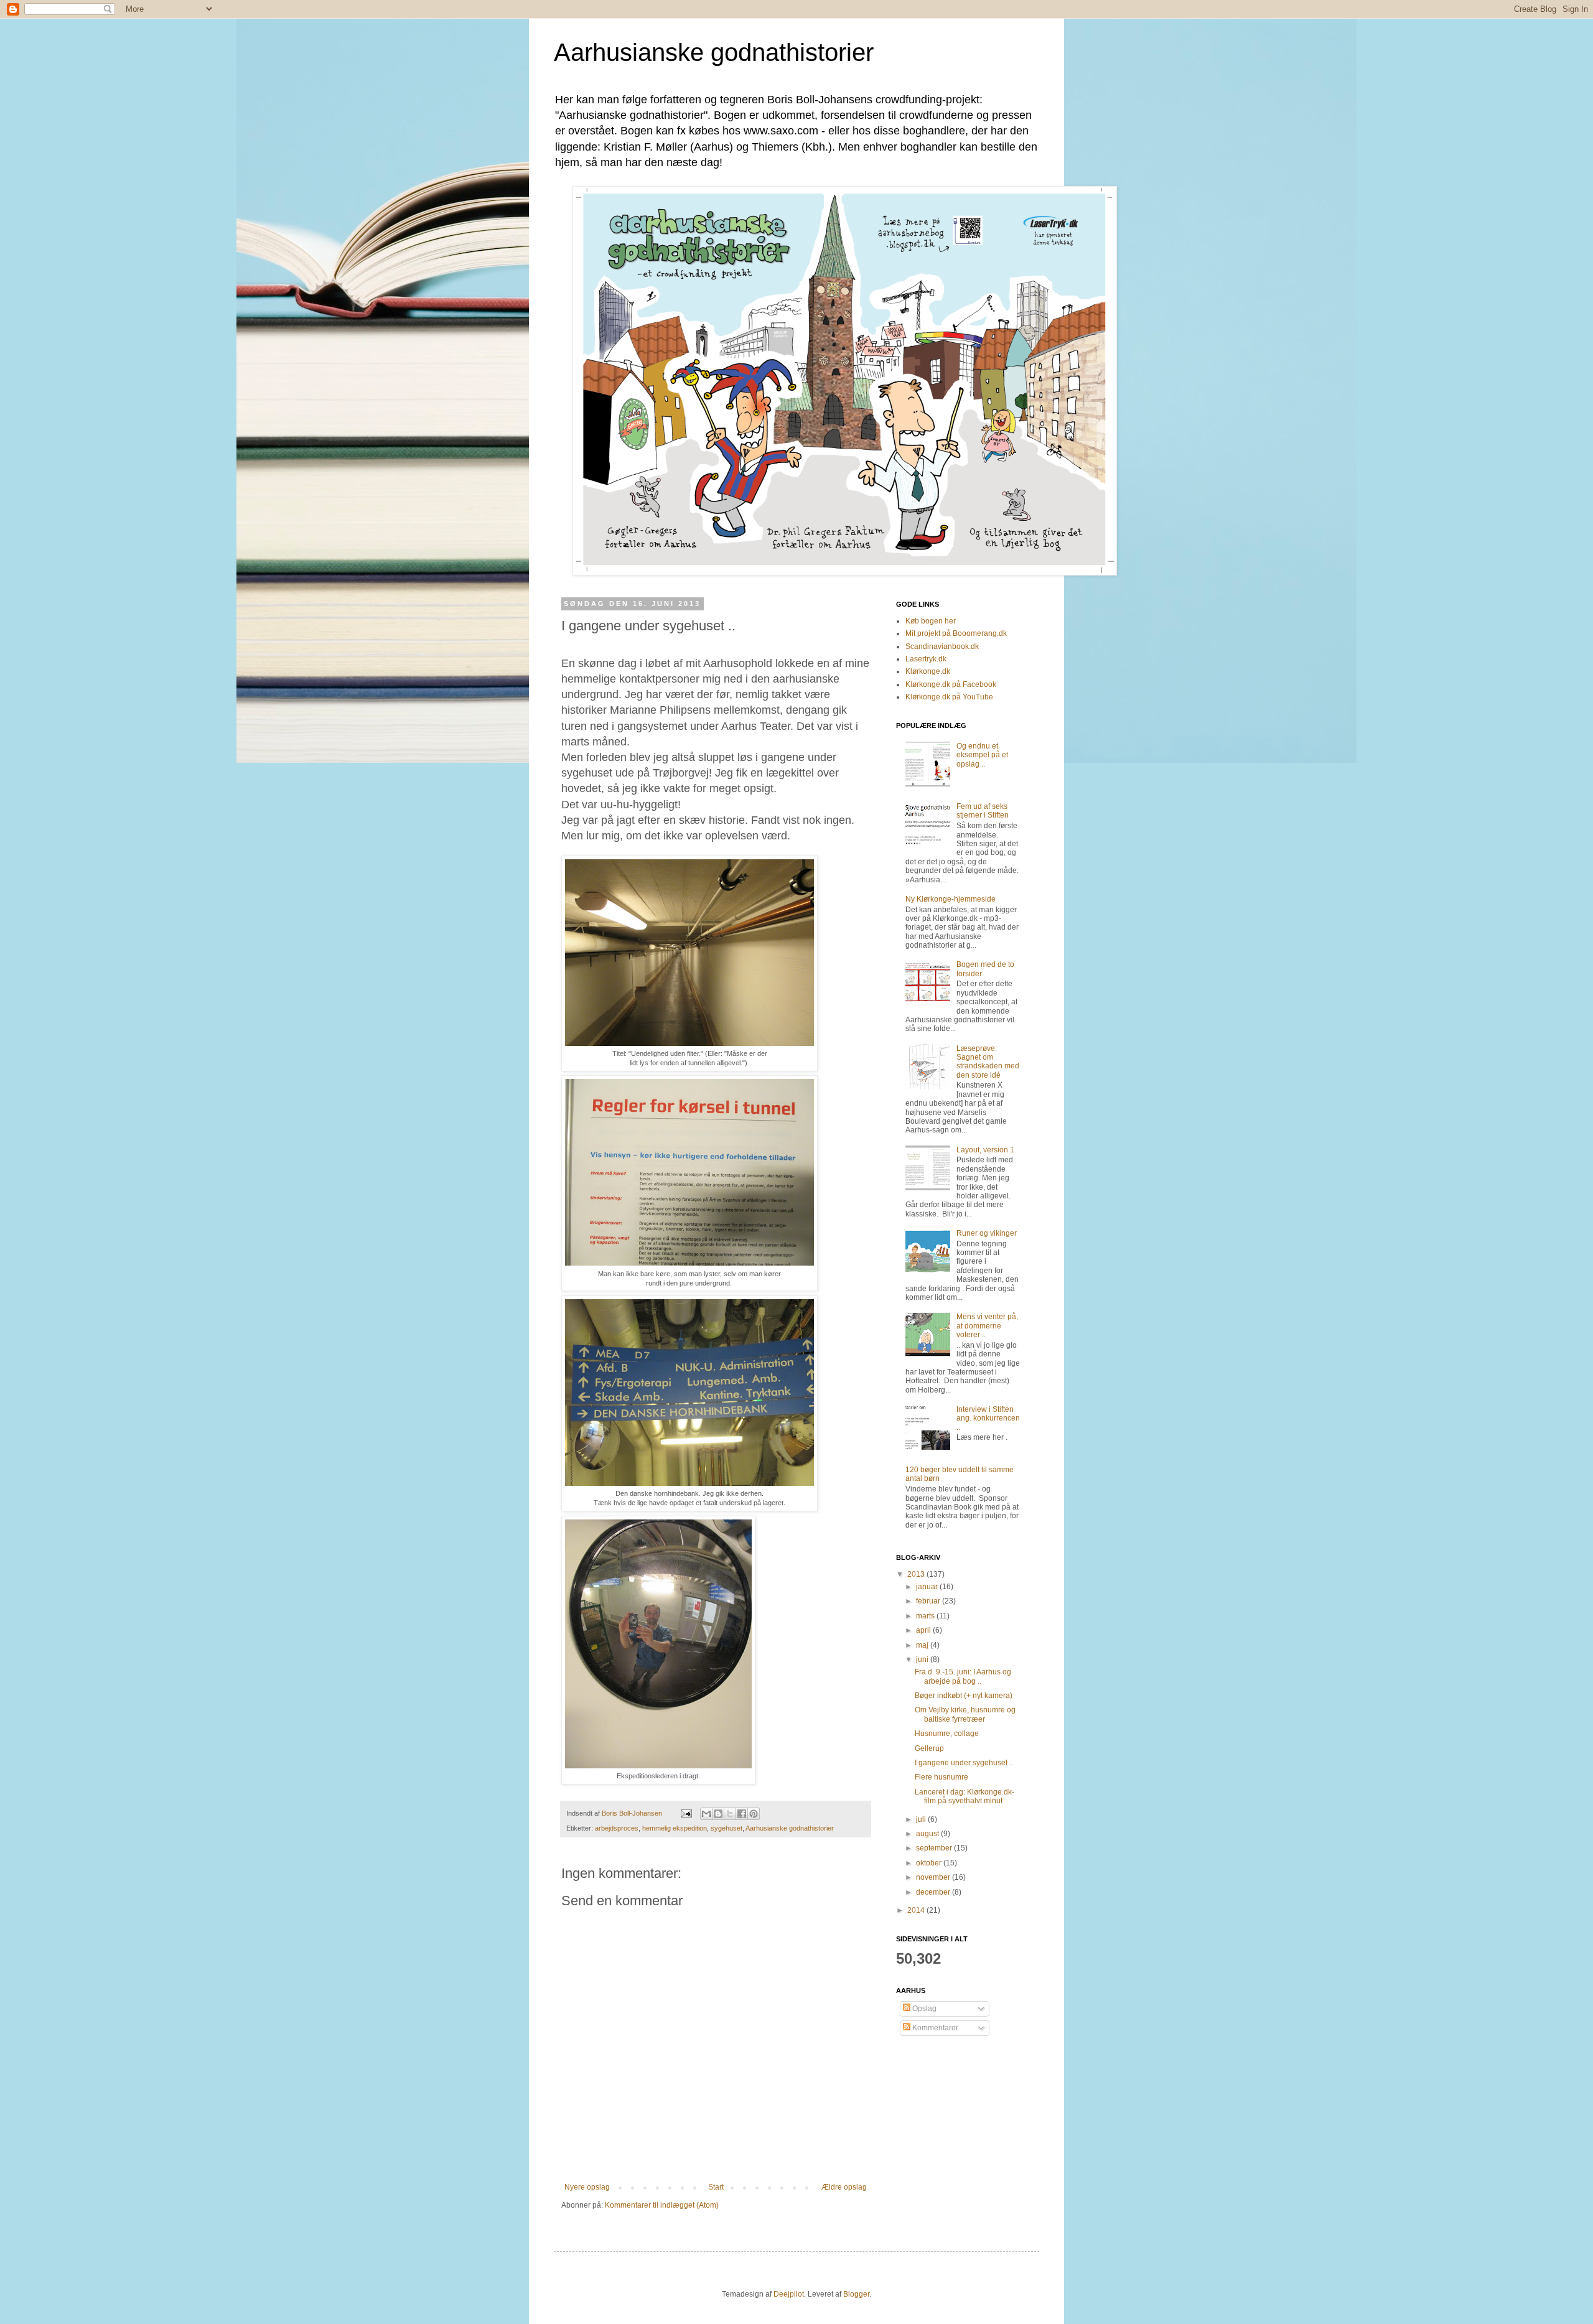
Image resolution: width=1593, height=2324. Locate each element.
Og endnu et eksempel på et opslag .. (982, 755)
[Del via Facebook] (742, 1814)
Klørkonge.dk (928, 671)
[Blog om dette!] (718, 1814)
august (928, 1834)
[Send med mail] (706, 1814)
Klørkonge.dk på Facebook (951, 684)
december (934, 1892)
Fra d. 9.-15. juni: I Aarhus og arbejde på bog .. (963, 1676)
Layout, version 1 (985, 1150)
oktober (930, 1863)
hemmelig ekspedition (675, 1828)
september (935, 1848)
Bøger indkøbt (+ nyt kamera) (964, 1696)
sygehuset (726, 1828)
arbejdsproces (617, 1828)
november (934, 1877)
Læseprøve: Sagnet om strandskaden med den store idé (988, 1062)
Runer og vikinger (987, 1233)
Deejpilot (789, 2294)
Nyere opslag (587, 2187)
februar (929, 1601)
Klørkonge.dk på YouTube (949, 697)
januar (928, 1587)
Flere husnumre (941, 1777)
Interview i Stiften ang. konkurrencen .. (988, 1418)
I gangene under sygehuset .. (964, 1763)
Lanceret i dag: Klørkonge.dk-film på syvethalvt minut (965, 1796)
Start (716, 2187)
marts (926, 1616)
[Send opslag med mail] (686, 1813)
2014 (917, 1910)
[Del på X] (730, 1814)
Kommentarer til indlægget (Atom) (662, 2205)
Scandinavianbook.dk (942, 646)
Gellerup (929, 1748)
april (924, 1630)
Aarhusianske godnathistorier (714, 52)
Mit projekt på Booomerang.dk (956, 633)
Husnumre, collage (947, 1734)
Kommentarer (934, 2028)
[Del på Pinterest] (754, 1814)
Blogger (856, 2294)
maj (923, 1645)
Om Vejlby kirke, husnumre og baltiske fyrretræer (965, 1714)
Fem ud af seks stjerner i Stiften (983, 811)
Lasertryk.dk (926, 659)
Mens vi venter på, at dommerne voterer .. (987, 1326)
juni (923, 1659)
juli (922, 1819)
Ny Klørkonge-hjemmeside (951, 899)
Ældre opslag (844, 2187)
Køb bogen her (931, 621)
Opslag (923, 2009)
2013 (917, 1574)
